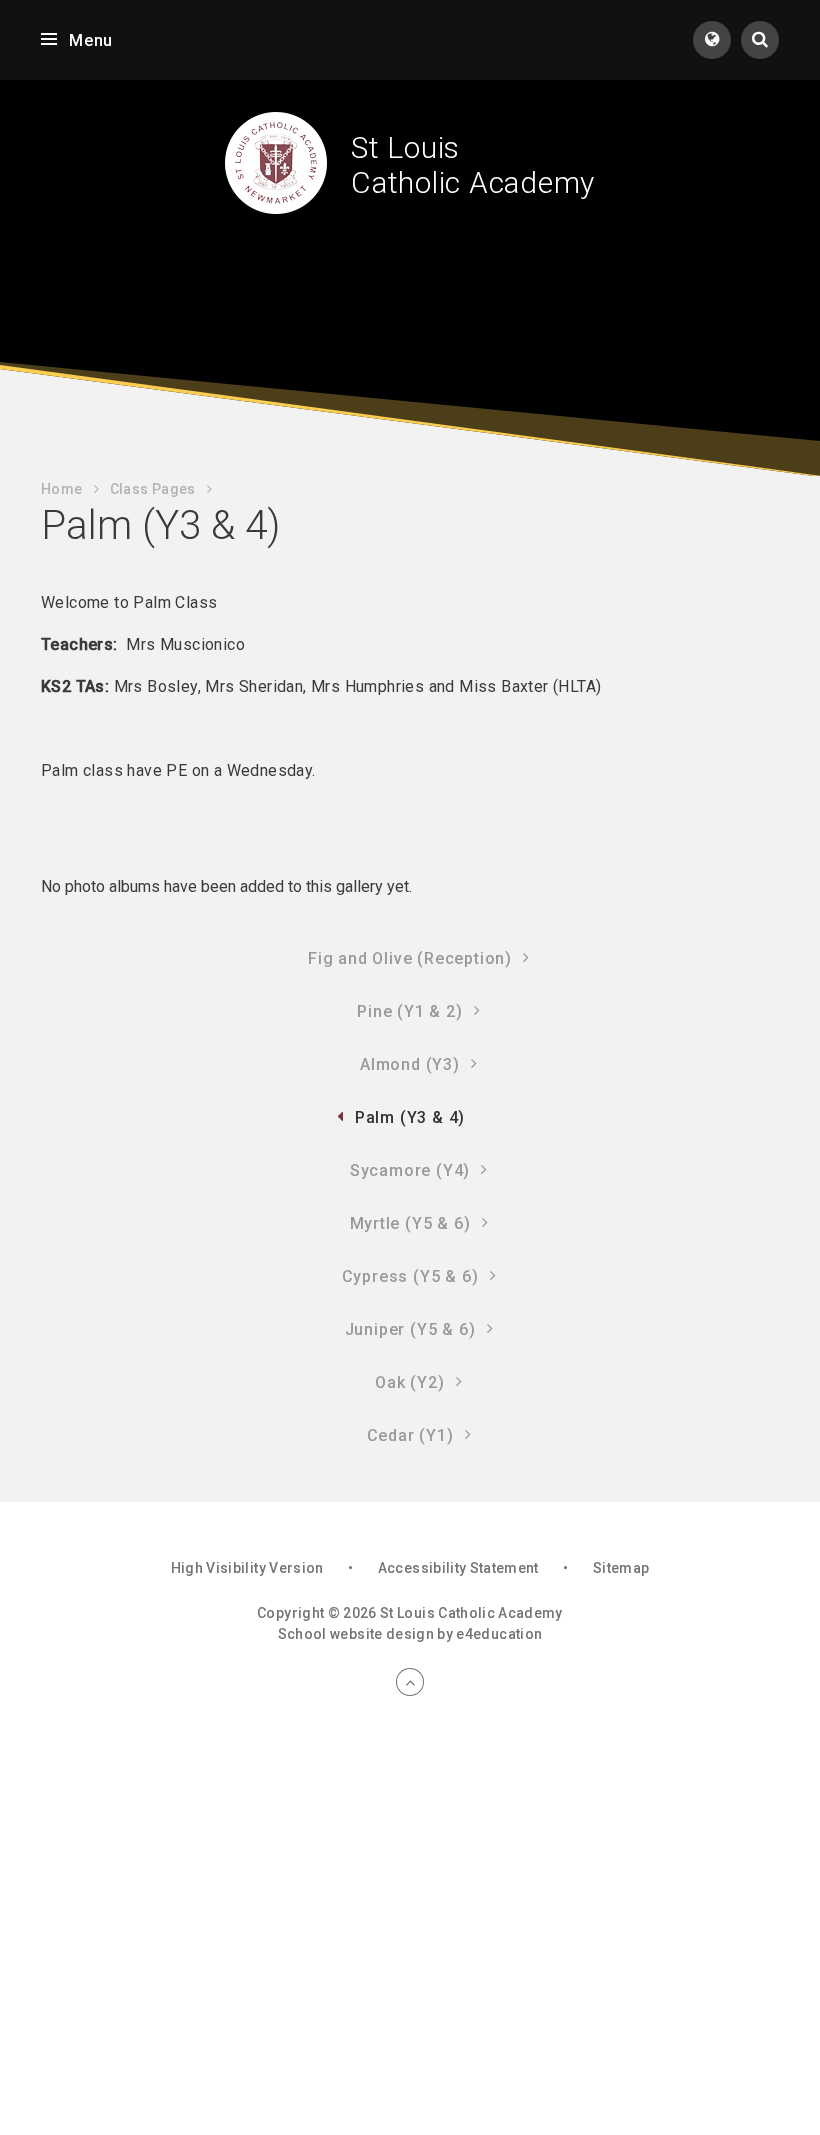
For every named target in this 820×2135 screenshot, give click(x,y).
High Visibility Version (247, 1568)
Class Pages (153, 489)
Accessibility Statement (458, 1568)
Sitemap (621, 1568)
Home (61, 489)
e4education (499, 1634)
